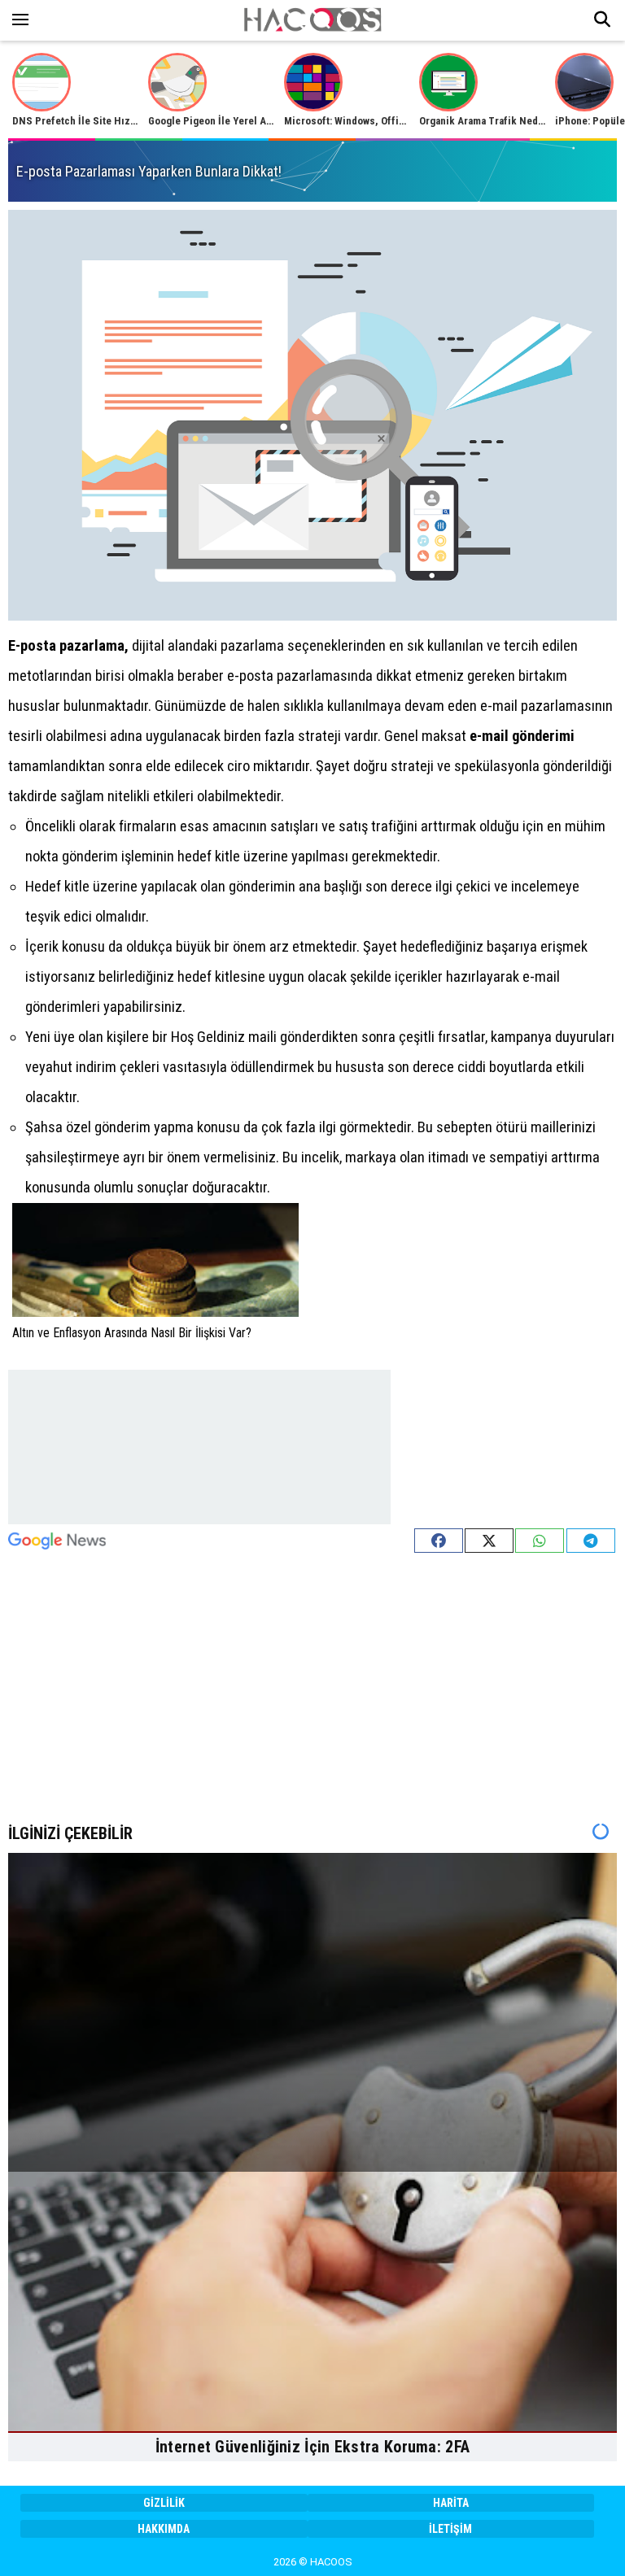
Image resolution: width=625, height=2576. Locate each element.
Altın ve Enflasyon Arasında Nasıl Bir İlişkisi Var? (132, 1333)
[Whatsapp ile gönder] (540, 1541)
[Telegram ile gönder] (591, 1541)
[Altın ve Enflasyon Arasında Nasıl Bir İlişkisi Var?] (155, 1260)
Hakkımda (164, 2529)
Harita (451, 2503)
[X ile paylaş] (489, 1541)
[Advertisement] (199, 1447)
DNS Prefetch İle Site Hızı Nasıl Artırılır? (107, 121)
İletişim (450, 2529)
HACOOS (331, 2562)
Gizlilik (164, 2503)
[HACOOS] (312, 27)
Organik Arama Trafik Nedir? (485, 121)
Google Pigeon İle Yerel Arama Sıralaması (244, 121)
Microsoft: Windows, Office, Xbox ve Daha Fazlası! (400, 121)
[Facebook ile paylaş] (439, 1541)
